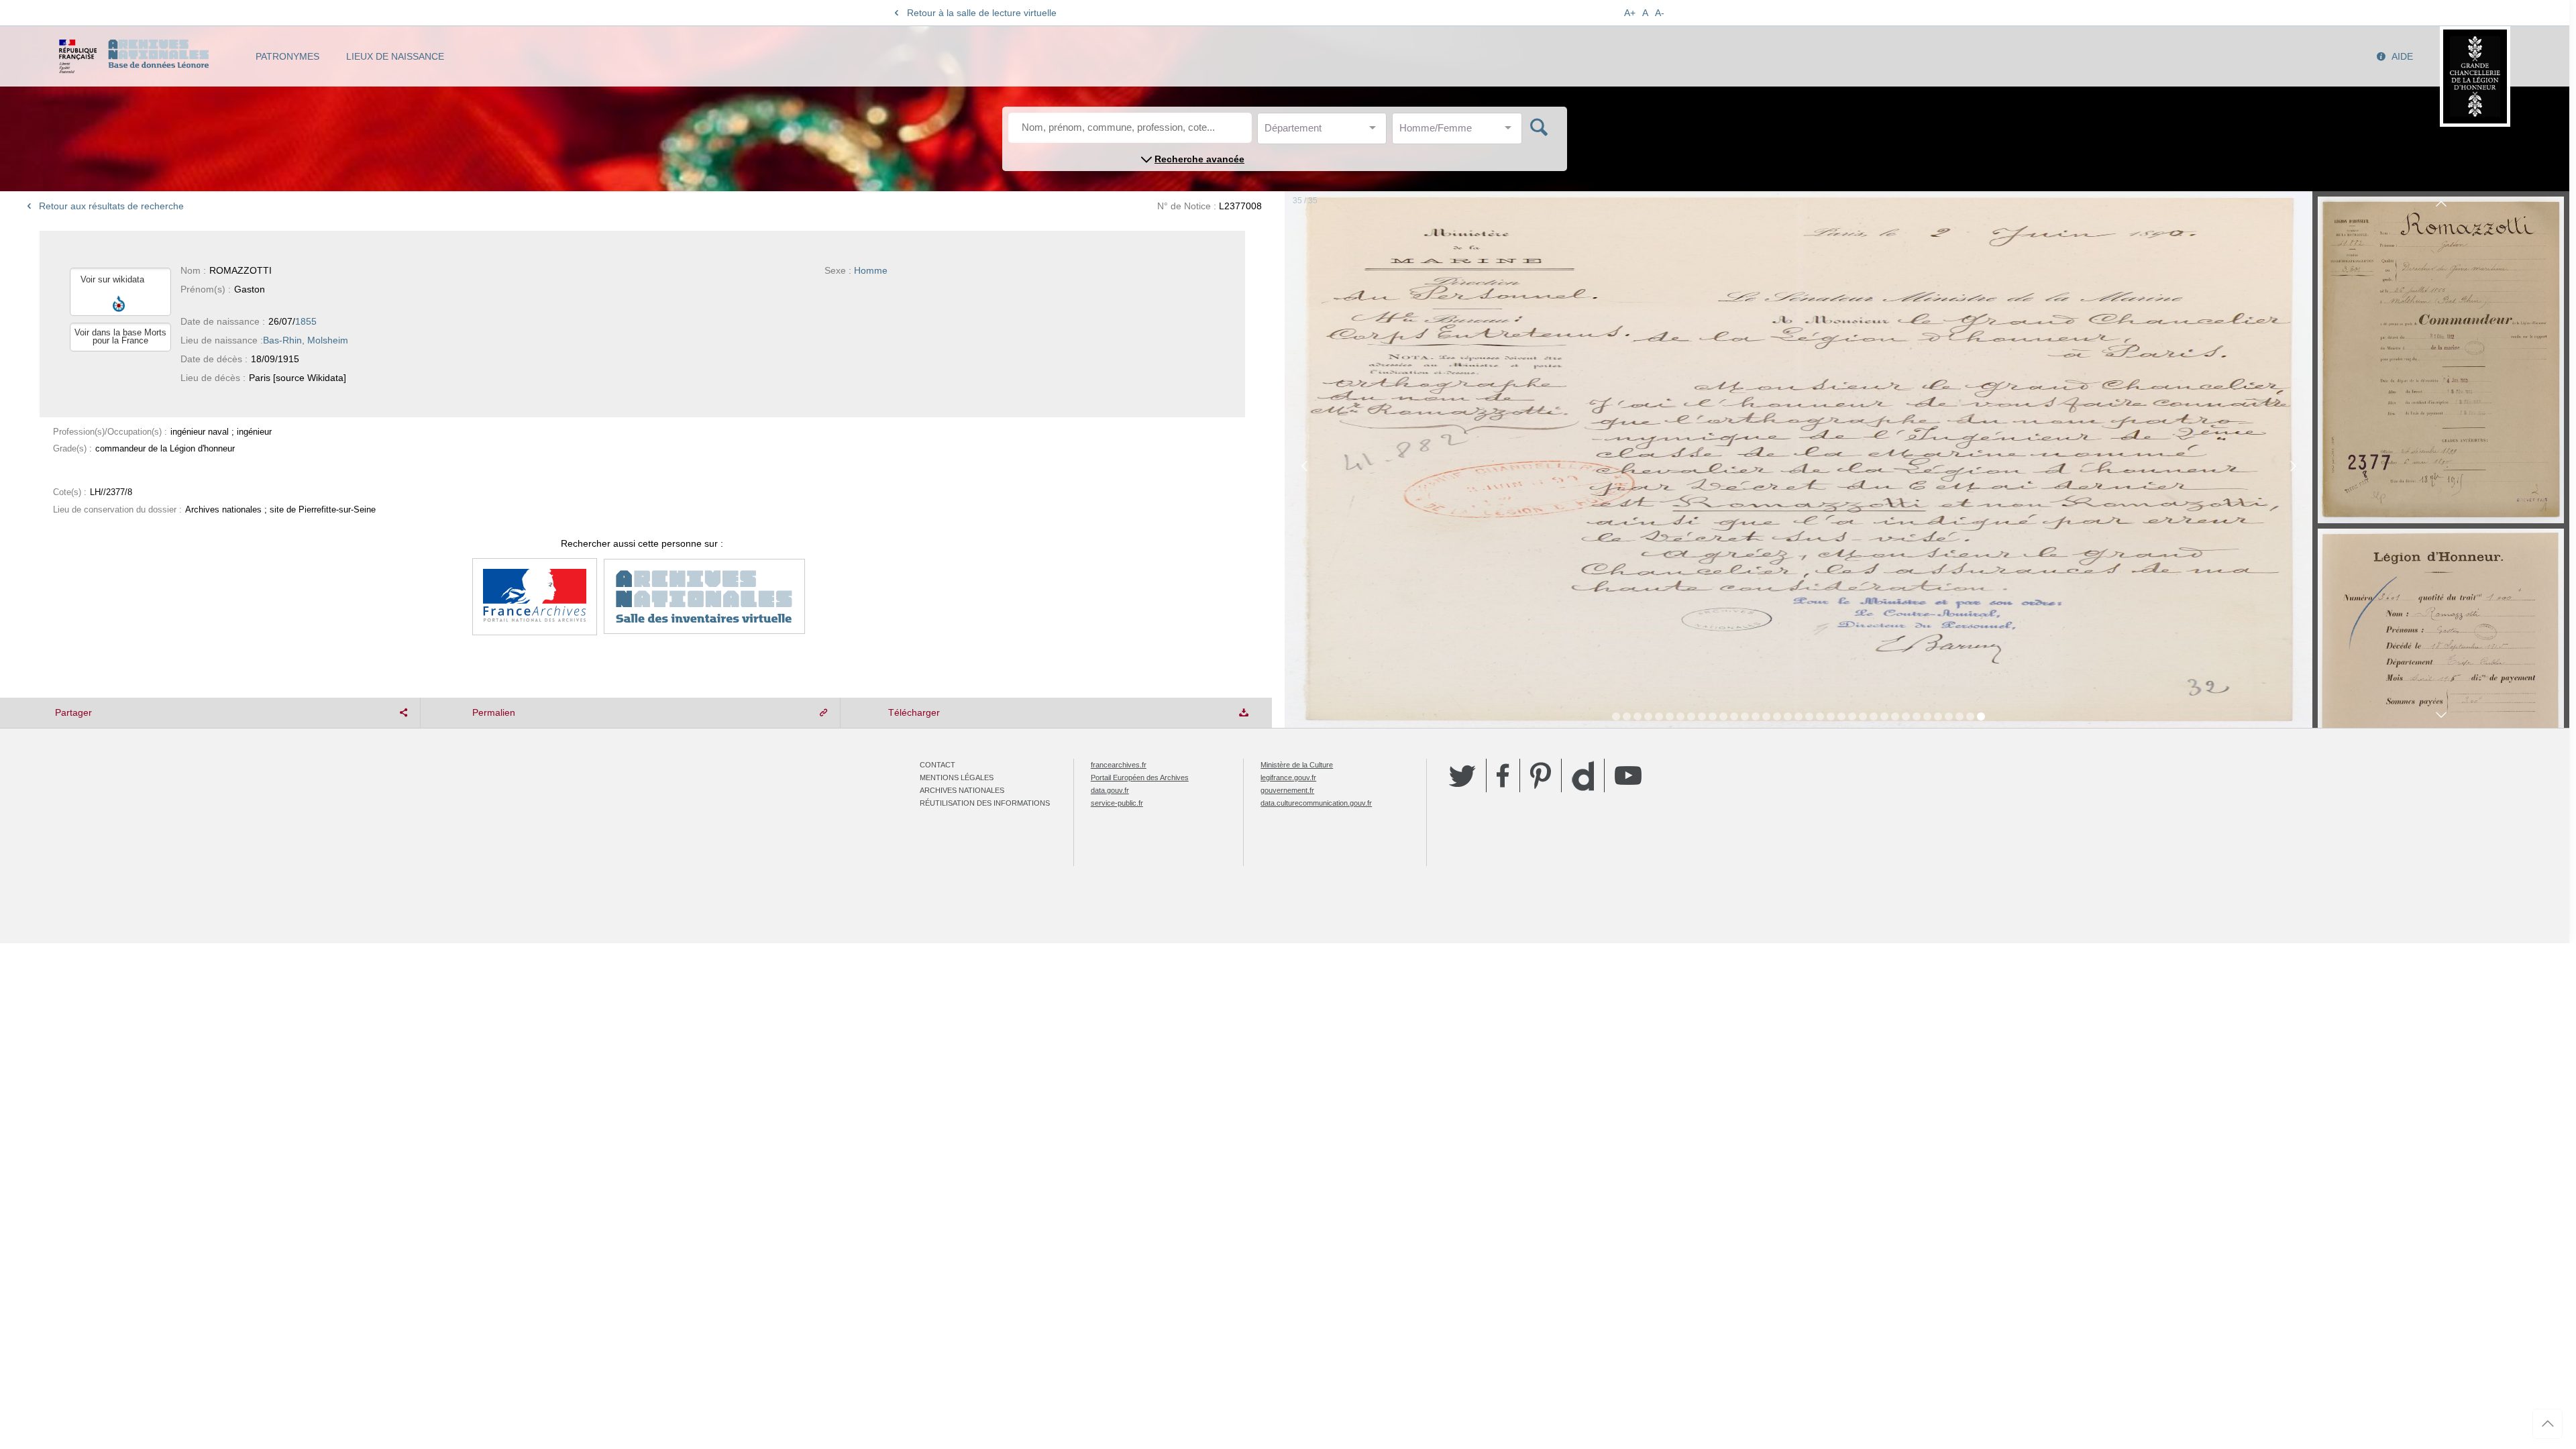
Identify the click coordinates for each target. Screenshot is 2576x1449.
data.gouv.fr (1110, 790)
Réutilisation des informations (985, 803)
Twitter (1462, 775)
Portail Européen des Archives (1140, 777)
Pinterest (1541, 775)
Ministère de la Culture (1297, 765)
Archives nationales (962, 790)
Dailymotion (1583, 776)
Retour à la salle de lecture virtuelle (982, 13)
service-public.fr (1117, 803)
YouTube (1628, 775)
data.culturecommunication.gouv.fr (1316, 803)
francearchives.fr (1119, 765)
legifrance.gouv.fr (1288, 777)
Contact (937, 765)
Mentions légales (957, 777)
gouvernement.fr (1287, 790)
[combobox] (1325, 132)
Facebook (1503, 775)
